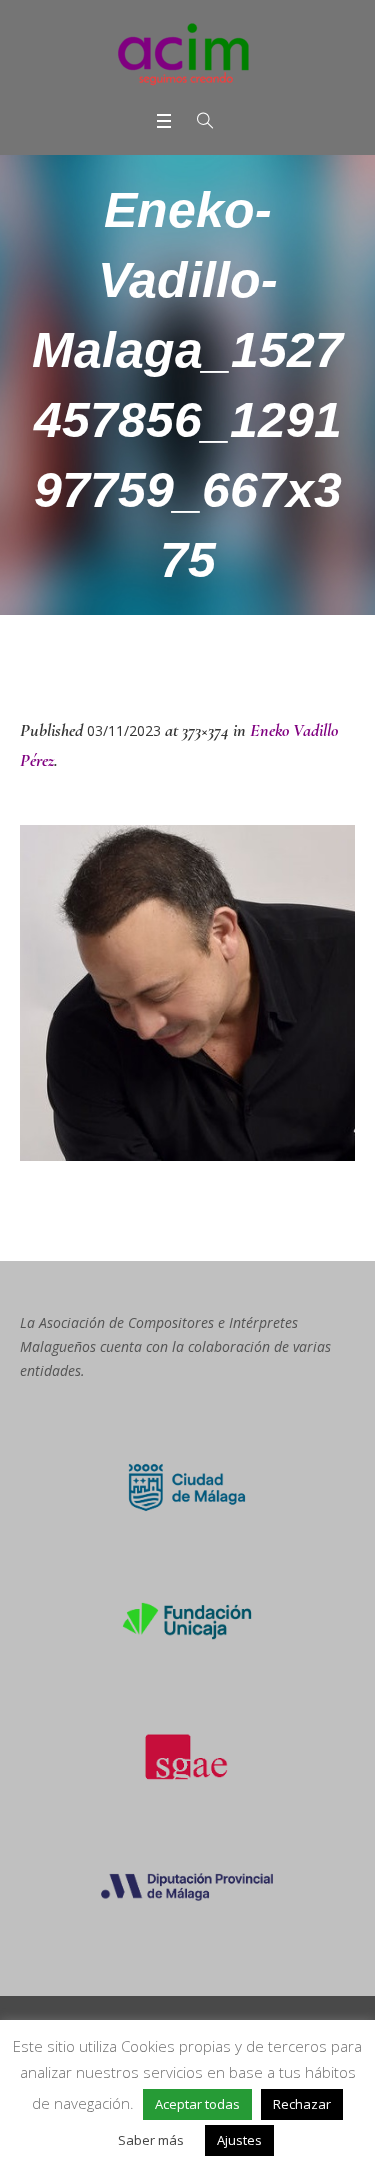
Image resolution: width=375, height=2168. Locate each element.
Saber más (151, 2140)
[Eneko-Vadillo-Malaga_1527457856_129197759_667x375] (187, 993)
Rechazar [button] (302, 2104)
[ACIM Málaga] (187, 53)
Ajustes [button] (239, 2140)
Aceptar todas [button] (197, 2104)
